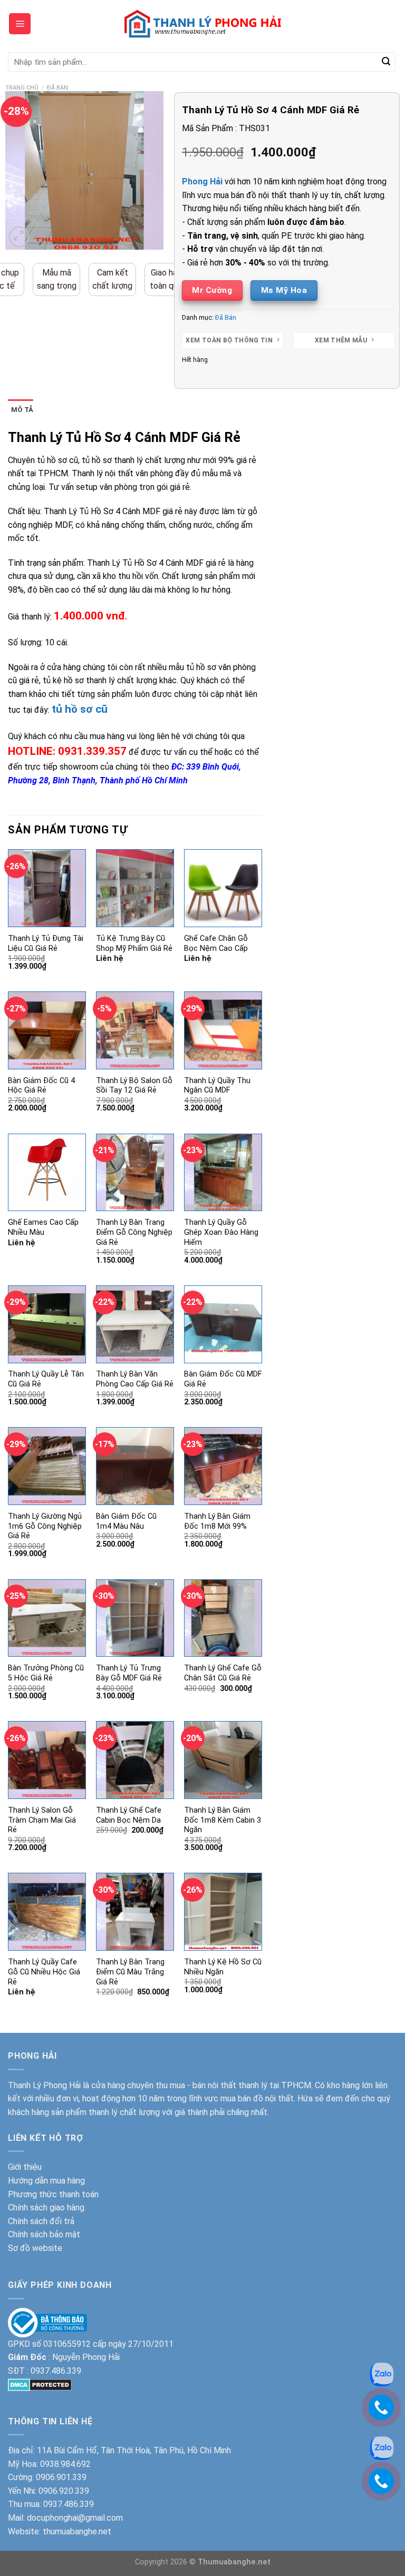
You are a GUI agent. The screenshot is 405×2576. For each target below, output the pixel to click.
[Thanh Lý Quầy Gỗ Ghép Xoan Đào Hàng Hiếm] (223, 1173)
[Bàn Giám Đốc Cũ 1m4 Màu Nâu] (135, 1466)
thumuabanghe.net (77, 2531)
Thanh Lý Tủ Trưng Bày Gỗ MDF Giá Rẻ (129, 1673)
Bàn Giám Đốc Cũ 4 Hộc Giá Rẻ (41, 1086)
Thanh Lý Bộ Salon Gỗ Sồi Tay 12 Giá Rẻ (134, 1086)
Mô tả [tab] (22, 410)
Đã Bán (57, 88)
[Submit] (386, 62)
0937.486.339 (56, 2371)
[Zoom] (19, 237)
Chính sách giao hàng (46, 2208)
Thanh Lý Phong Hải (44, 2085)
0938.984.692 (65, 2464)
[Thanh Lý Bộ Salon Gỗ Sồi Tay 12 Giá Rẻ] (135, 1030)
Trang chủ (22, 88)
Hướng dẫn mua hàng (46, 2181)
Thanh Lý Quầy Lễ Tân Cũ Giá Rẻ (46, 1379)
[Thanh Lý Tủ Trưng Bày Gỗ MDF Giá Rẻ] (135, 1618)
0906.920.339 (64, 2491)
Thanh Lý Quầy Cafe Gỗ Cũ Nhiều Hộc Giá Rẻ (44, 1972)
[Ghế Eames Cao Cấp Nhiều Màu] (47, 1173)
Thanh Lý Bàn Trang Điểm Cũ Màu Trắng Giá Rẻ (130, 1972)
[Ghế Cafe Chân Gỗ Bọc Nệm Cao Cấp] (223, 888)
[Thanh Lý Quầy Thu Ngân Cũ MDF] (223, 1030)
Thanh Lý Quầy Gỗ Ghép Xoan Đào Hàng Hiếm (221, 1232)
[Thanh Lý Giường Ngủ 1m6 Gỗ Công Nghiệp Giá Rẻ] (47, 1466)
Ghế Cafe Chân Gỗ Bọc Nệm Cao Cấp (216, 943)
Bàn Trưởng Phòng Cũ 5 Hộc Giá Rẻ (46, 1673)
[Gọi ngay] (381, 2481)
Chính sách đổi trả (41, 2221)
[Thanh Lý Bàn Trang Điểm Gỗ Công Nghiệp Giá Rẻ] (135, 1173)
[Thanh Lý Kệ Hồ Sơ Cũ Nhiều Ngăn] (223, 1911)
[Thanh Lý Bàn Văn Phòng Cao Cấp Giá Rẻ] (135, 1324)
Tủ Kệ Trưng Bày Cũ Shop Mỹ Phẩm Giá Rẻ (134, 943)
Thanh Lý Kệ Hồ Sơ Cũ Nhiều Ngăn (223, 1967)
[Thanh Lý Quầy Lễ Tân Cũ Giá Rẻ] (47, 1324)
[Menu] (20, 24)
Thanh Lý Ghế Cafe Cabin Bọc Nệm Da (129, 1815)
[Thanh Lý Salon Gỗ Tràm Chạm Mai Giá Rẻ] (47, 1760)
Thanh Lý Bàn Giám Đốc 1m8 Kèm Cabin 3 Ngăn (223, 1820)
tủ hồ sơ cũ (80, 709)
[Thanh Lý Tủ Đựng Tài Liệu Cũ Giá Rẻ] (47, 888)
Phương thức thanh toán (53, 2194)
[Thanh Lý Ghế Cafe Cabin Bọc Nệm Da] (135, 1760)
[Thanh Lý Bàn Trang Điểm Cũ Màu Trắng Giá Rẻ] (135, 1912)
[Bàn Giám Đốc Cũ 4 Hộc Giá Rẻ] (47, 1030)
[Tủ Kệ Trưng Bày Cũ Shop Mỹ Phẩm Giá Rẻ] (135, 888)
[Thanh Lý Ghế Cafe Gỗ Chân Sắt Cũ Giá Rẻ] (223, 1618)
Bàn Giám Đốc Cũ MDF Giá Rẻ (223, 1379)
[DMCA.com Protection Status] (40, 2384)
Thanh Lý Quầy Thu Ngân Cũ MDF (217, 1086)
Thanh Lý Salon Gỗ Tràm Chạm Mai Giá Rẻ (42, 1820)
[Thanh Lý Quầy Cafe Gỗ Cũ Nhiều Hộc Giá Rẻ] (47, 1912)
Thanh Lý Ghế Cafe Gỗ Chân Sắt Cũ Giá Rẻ (223, 1673)
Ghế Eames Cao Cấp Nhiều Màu (43, 1227)
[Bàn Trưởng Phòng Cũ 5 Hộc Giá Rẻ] (47, 1618)
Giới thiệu (25, 2167)
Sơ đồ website (35, 2248)
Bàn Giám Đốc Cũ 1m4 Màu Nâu (126, 1521)
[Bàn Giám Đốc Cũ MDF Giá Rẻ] (223, 1324)
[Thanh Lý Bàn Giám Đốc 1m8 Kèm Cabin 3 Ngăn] (223, 1760)
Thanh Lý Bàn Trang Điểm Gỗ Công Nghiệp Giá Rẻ (134, 1232)
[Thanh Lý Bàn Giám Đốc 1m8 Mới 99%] (223, 1466)
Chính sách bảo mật (44, 2234)
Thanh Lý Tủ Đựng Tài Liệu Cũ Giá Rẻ (46, 943)
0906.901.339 (61, 2477)
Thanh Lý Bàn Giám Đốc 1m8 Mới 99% (217, 1521)
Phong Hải (202, 181)
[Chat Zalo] (382, 2448)
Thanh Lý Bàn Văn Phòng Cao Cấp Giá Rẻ (135, 1379)
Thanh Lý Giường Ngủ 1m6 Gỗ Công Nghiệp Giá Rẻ (45, 1526)
